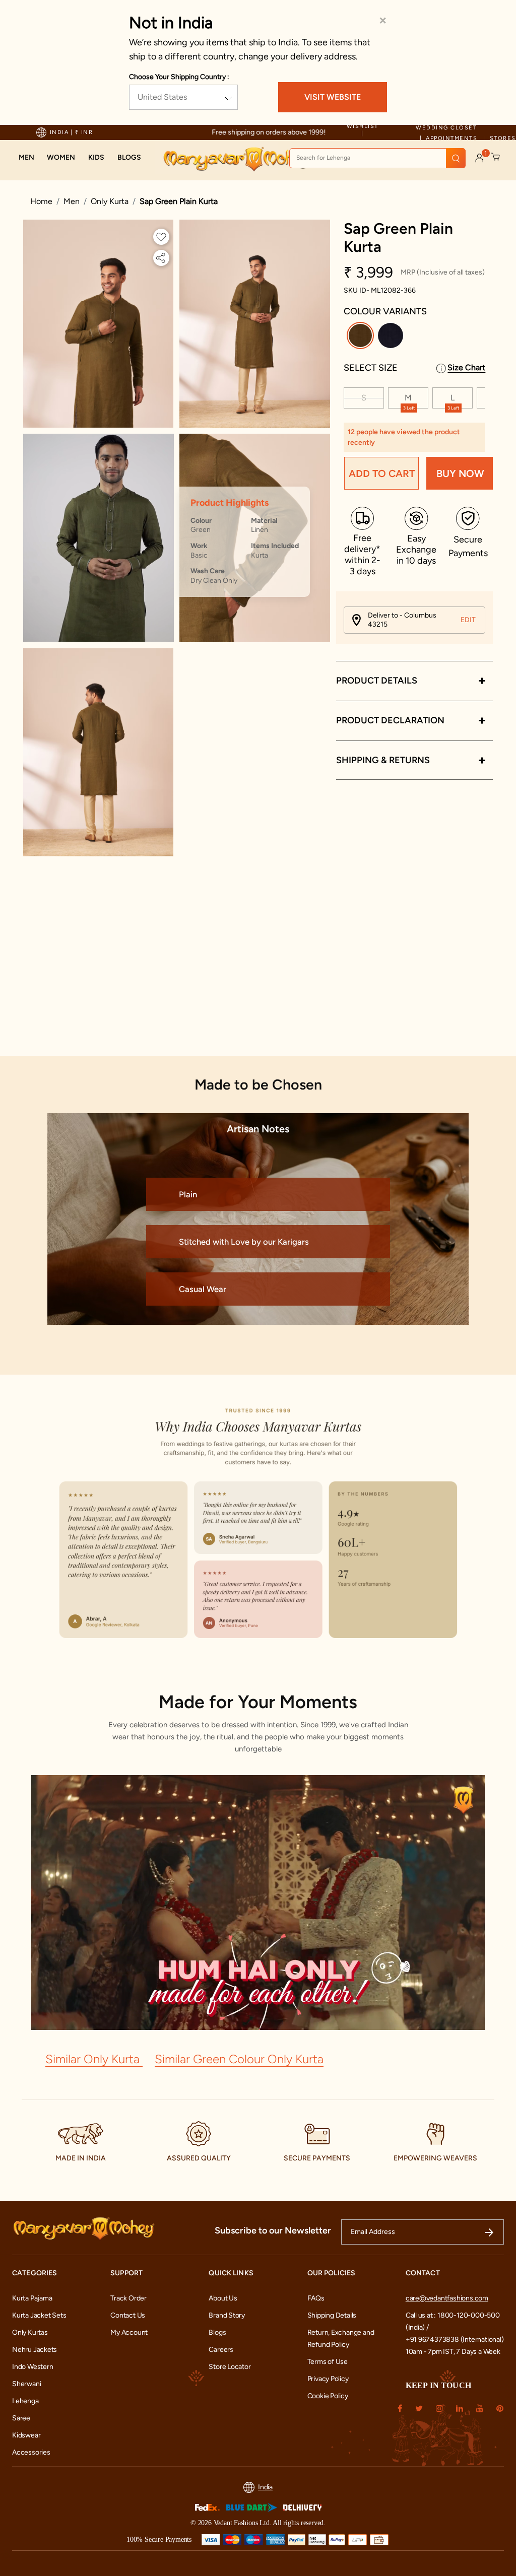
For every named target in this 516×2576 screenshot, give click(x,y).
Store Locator (230, 2367)
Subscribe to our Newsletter (273, 2230)
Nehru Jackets (35, 2350)
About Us (223, 2298)
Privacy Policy (328, 2379)
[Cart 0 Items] (496, 157)
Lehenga (25, 2401)
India (265, 2487)
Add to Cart (382, 473)
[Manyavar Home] (237, 159)
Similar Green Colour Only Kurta (239, 2059)
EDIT (468, 620)
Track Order (128, 2298)
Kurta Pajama (32, 2298)
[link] (129, 158)
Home (41, 201)
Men (72, 201)
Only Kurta (110, 201)
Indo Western (33, 2367)
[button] (26, 158)
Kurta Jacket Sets (39, 2315)
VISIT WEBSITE (333, 97)
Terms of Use (328, 2362)
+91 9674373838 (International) (455, 2340)
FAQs (316, 2298)
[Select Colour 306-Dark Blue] (392, 337)
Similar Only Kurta (94, 2059)
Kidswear (26, 2435)
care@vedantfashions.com (447, 2298)
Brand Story (227, 2315)
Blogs (217, 2332)
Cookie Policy (328, 2396)
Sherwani (26, 2384)
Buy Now (460, 473)
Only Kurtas (30, 2332)
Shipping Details (332, 2315)
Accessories (31, 2452)
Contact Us (128, 2315)
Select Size (371, 368)
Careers (221, 2350)
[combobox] (377, 158)
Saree (21, 2418)
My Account (129, 2332)
